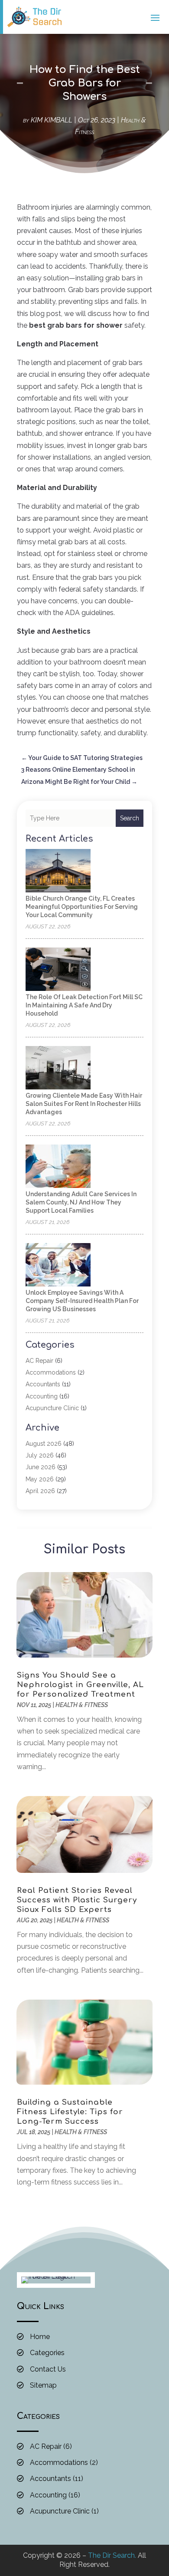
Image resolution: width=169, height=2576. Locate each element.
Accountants (43, 1384)
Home (40, 2337)
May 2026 (40, 1479)
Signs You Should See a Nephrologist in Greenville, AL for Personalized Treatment (80, 1685)
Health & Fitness (82, 1705)
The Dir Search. (112, 2555)
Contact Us (48, 2369)
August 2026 (44, 1444)
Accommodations (51, 1372)
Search (130, 818)
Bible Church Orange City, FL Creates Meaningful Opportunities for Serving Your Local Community (82, 907)
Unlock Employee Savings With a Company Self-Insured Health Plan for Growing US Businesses (82, 1301)
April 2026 (40, 1491)
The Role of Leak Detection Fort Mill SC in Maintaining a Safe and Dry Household (84, 1005)
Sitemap (43, 2385)
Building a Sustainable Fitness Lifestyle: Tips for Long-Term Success (70, 2112)
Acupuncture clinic (52, 1408)
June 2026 (41, 1467)
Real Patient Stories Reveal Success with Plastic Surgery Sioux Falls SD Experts (77, 1900)
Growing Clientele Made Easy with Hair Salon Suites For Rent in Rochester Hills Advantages (84, 1104)
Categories (47, 2353)
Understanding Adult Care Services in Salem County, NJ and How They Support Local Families (81, 1202)
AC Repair (39, 1361)
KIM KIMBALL (52, 120)
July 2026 (40, 1455)
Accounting (42, 1396)
